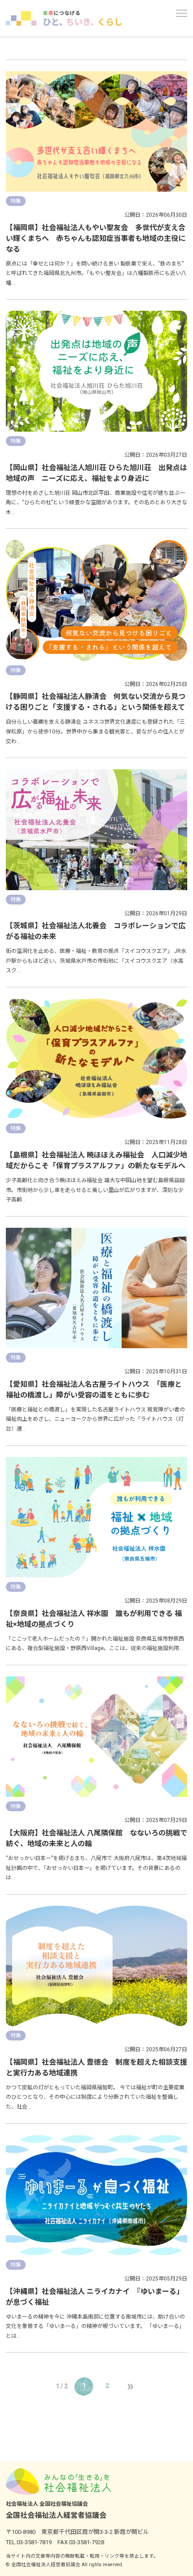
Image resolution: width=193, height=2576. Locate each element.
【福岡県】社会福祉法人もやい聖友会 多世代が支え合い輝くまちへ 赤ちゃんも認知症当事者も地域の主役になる (96, 238)
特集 (16, 201)
